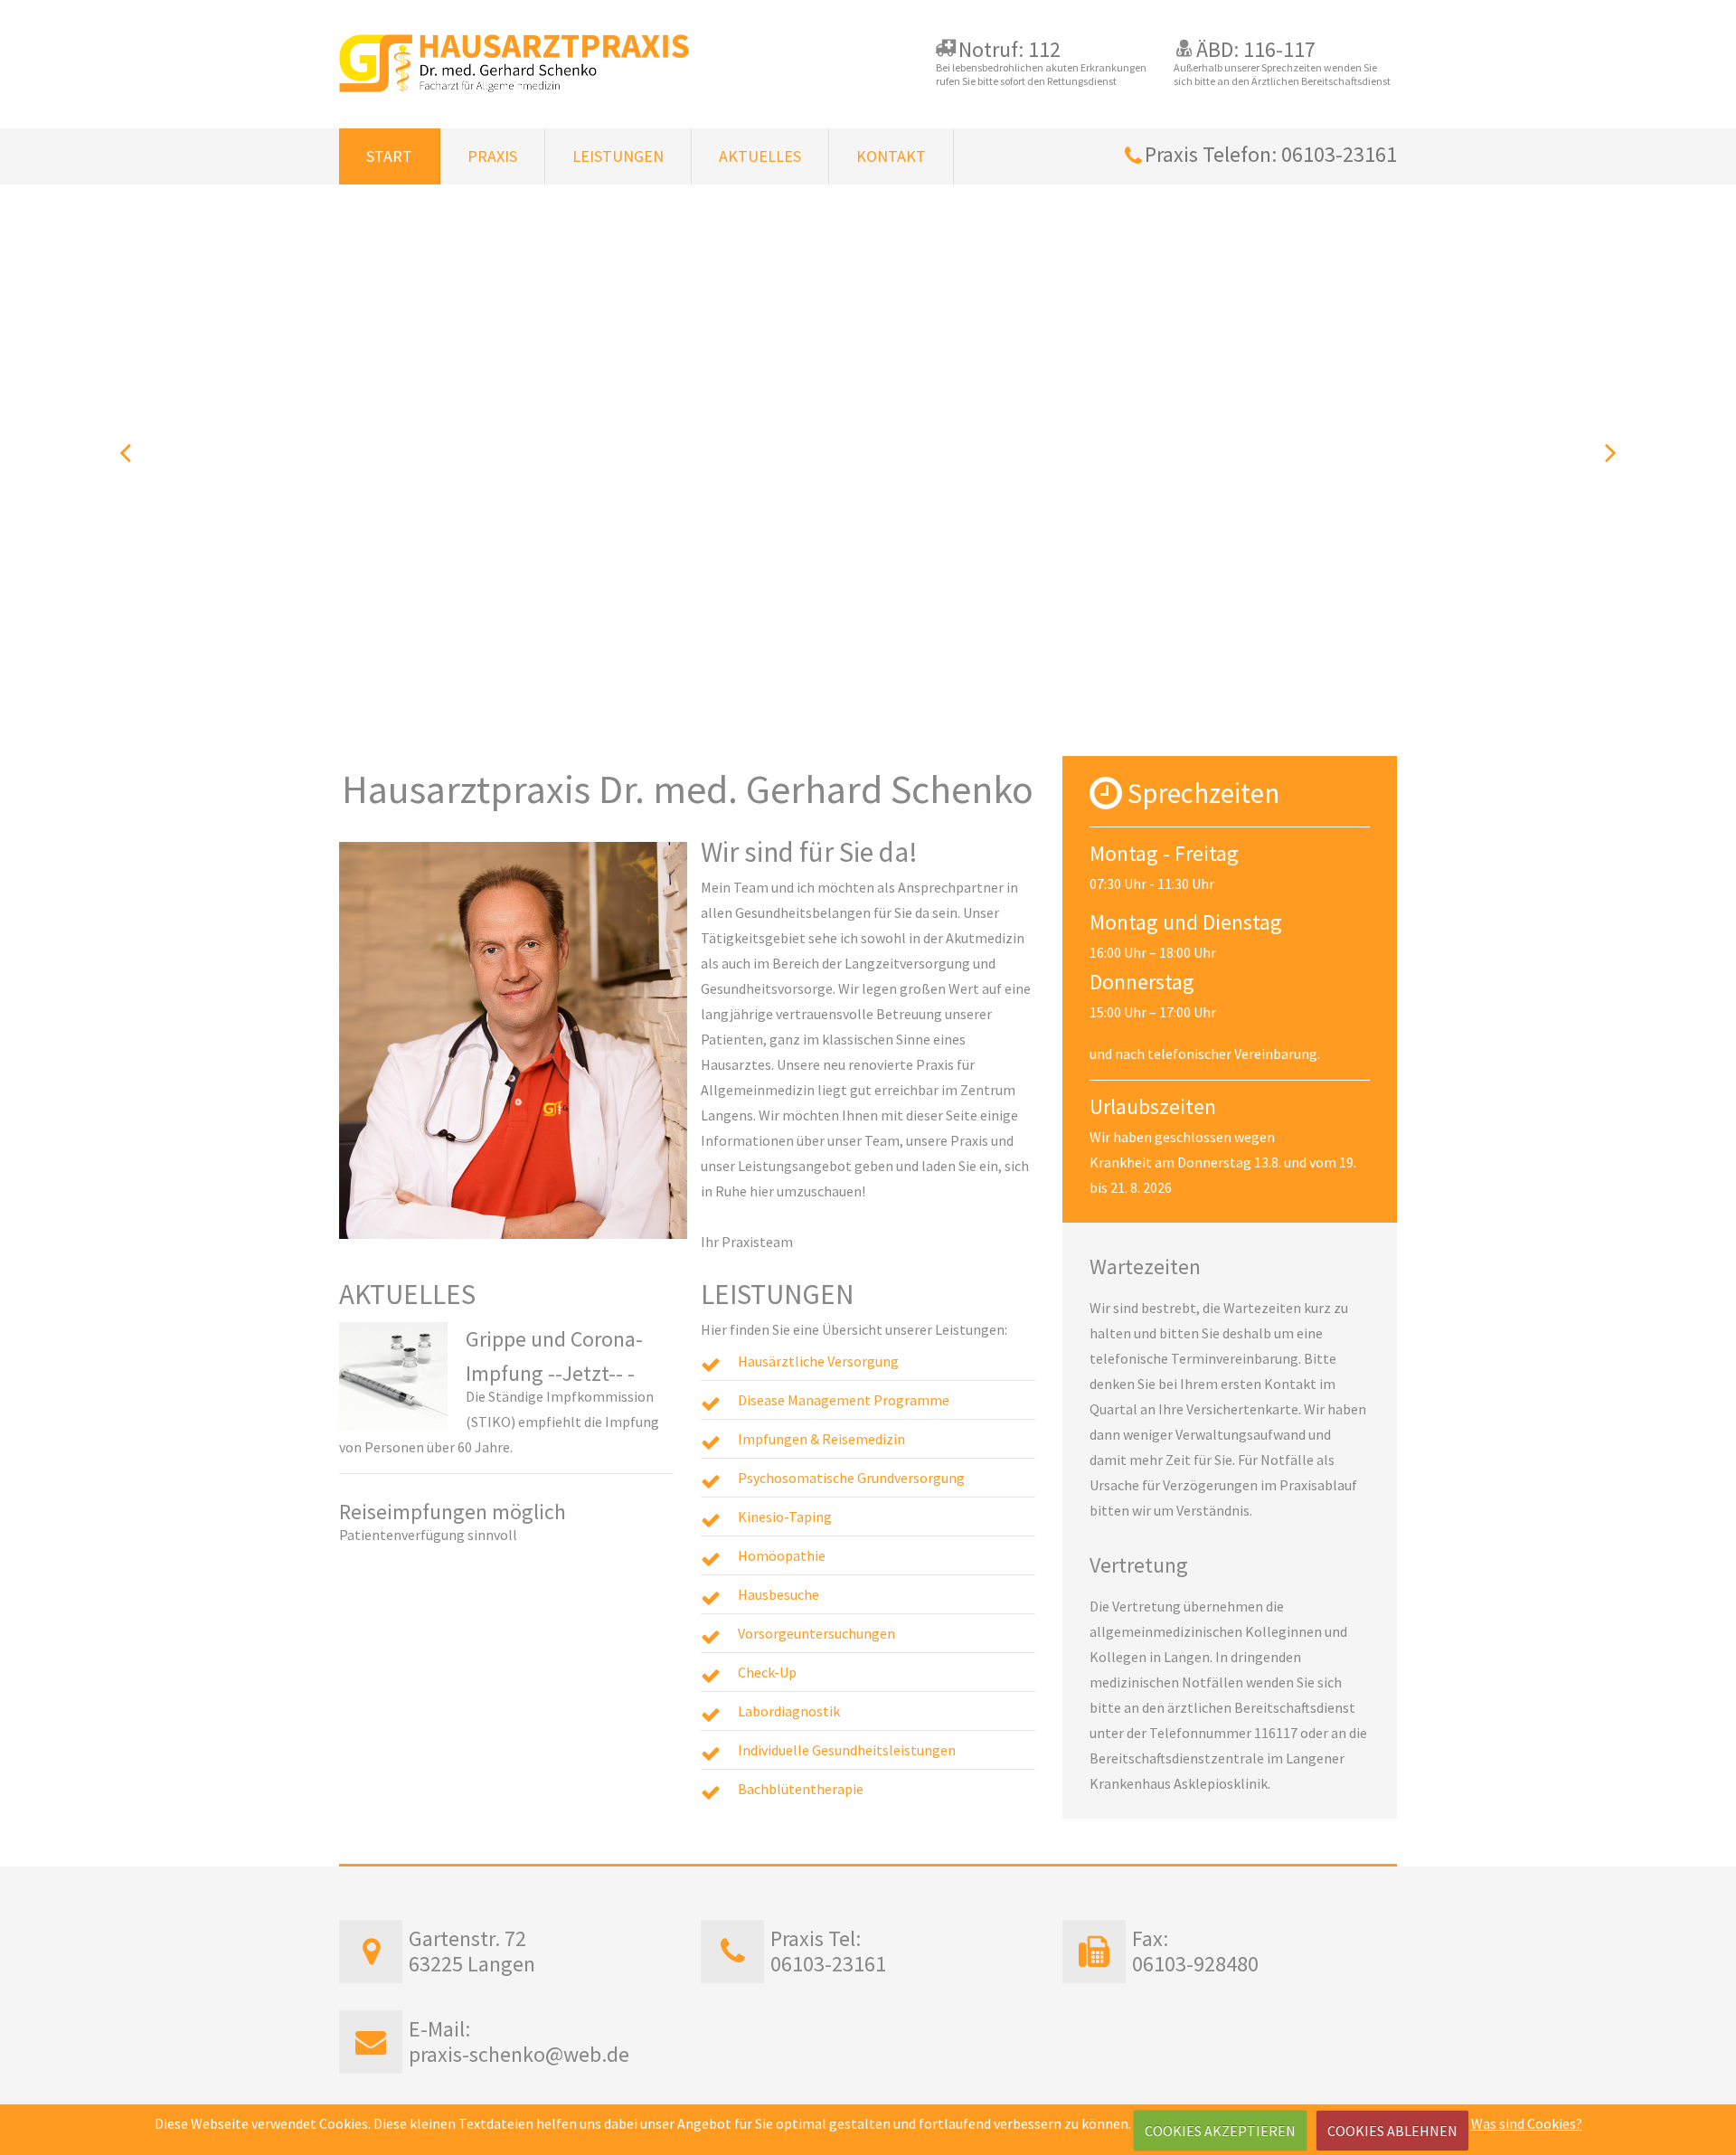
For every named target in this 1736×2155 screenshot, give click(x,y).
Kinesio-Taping (785, 1517)
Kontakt (891, 156)
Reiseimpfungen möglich (453, 1512)
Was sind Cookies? (1527, 2123)
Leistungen (618, 156)
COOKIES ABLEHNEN (1392, 2131)
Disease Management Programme (844, 1400)
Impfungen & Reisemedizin (821, 1439)
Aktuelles (760, 156)
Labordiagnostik (789, 1711)
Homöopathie (782, 1555)
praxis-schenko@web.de (519, 2054)
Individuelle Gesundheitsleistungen (847, 1750)
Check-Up (767, 1672)
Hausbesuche (778, 1594)
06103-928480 (1195, 1964)
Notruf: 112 (1010, 49)
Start (389, 156)
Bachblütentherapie (801, 1789)
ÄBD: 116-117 (1256, 49)
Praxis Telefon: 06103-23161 (1271, 154)
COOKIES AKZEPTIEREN (1220, 2131)
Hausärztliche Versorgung (818, 1361)
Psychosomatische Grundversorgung (851, 1478)
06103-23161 (828, 1964)
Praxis (492, 156)
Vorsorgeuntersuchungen (816, 1633)
